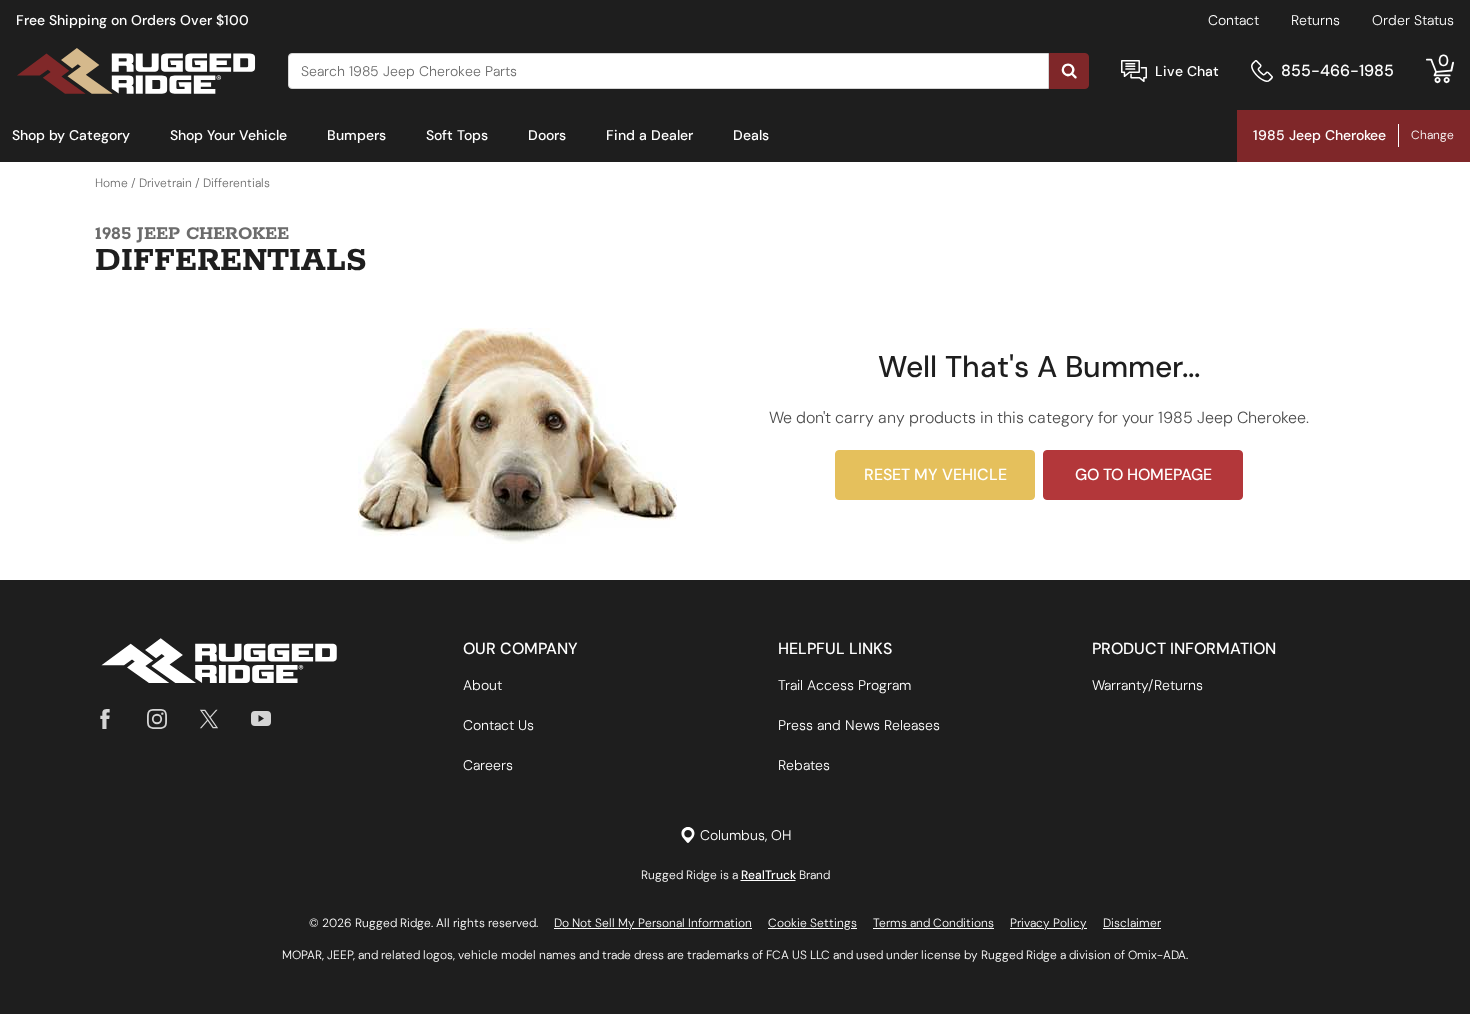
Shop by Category (71, 135)
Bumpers (356, 135)
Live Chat (1187, 71)
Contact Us (498, 725)
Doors (547, 135)
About (482, 685)
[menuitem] (71, 136)
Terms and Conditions (933, 923)
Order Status (1413, 20)
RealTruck (768, 875)
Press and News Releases (859, 725)
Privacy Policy (1048, 923)
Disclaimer (1132, 923)
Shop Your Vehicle (228, 135)
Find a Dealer (649, 135)
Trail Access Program (844, 685)
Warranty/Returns (1147, 685)
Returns (1315, 20)
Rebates (804, 765)
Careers (488, 765)
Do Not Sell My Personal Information (653, 923)
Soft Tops (457, 135)
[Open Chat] (1134, 71)
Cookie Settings (812, 923)
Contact (1233, 20)
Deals (751, 135)
